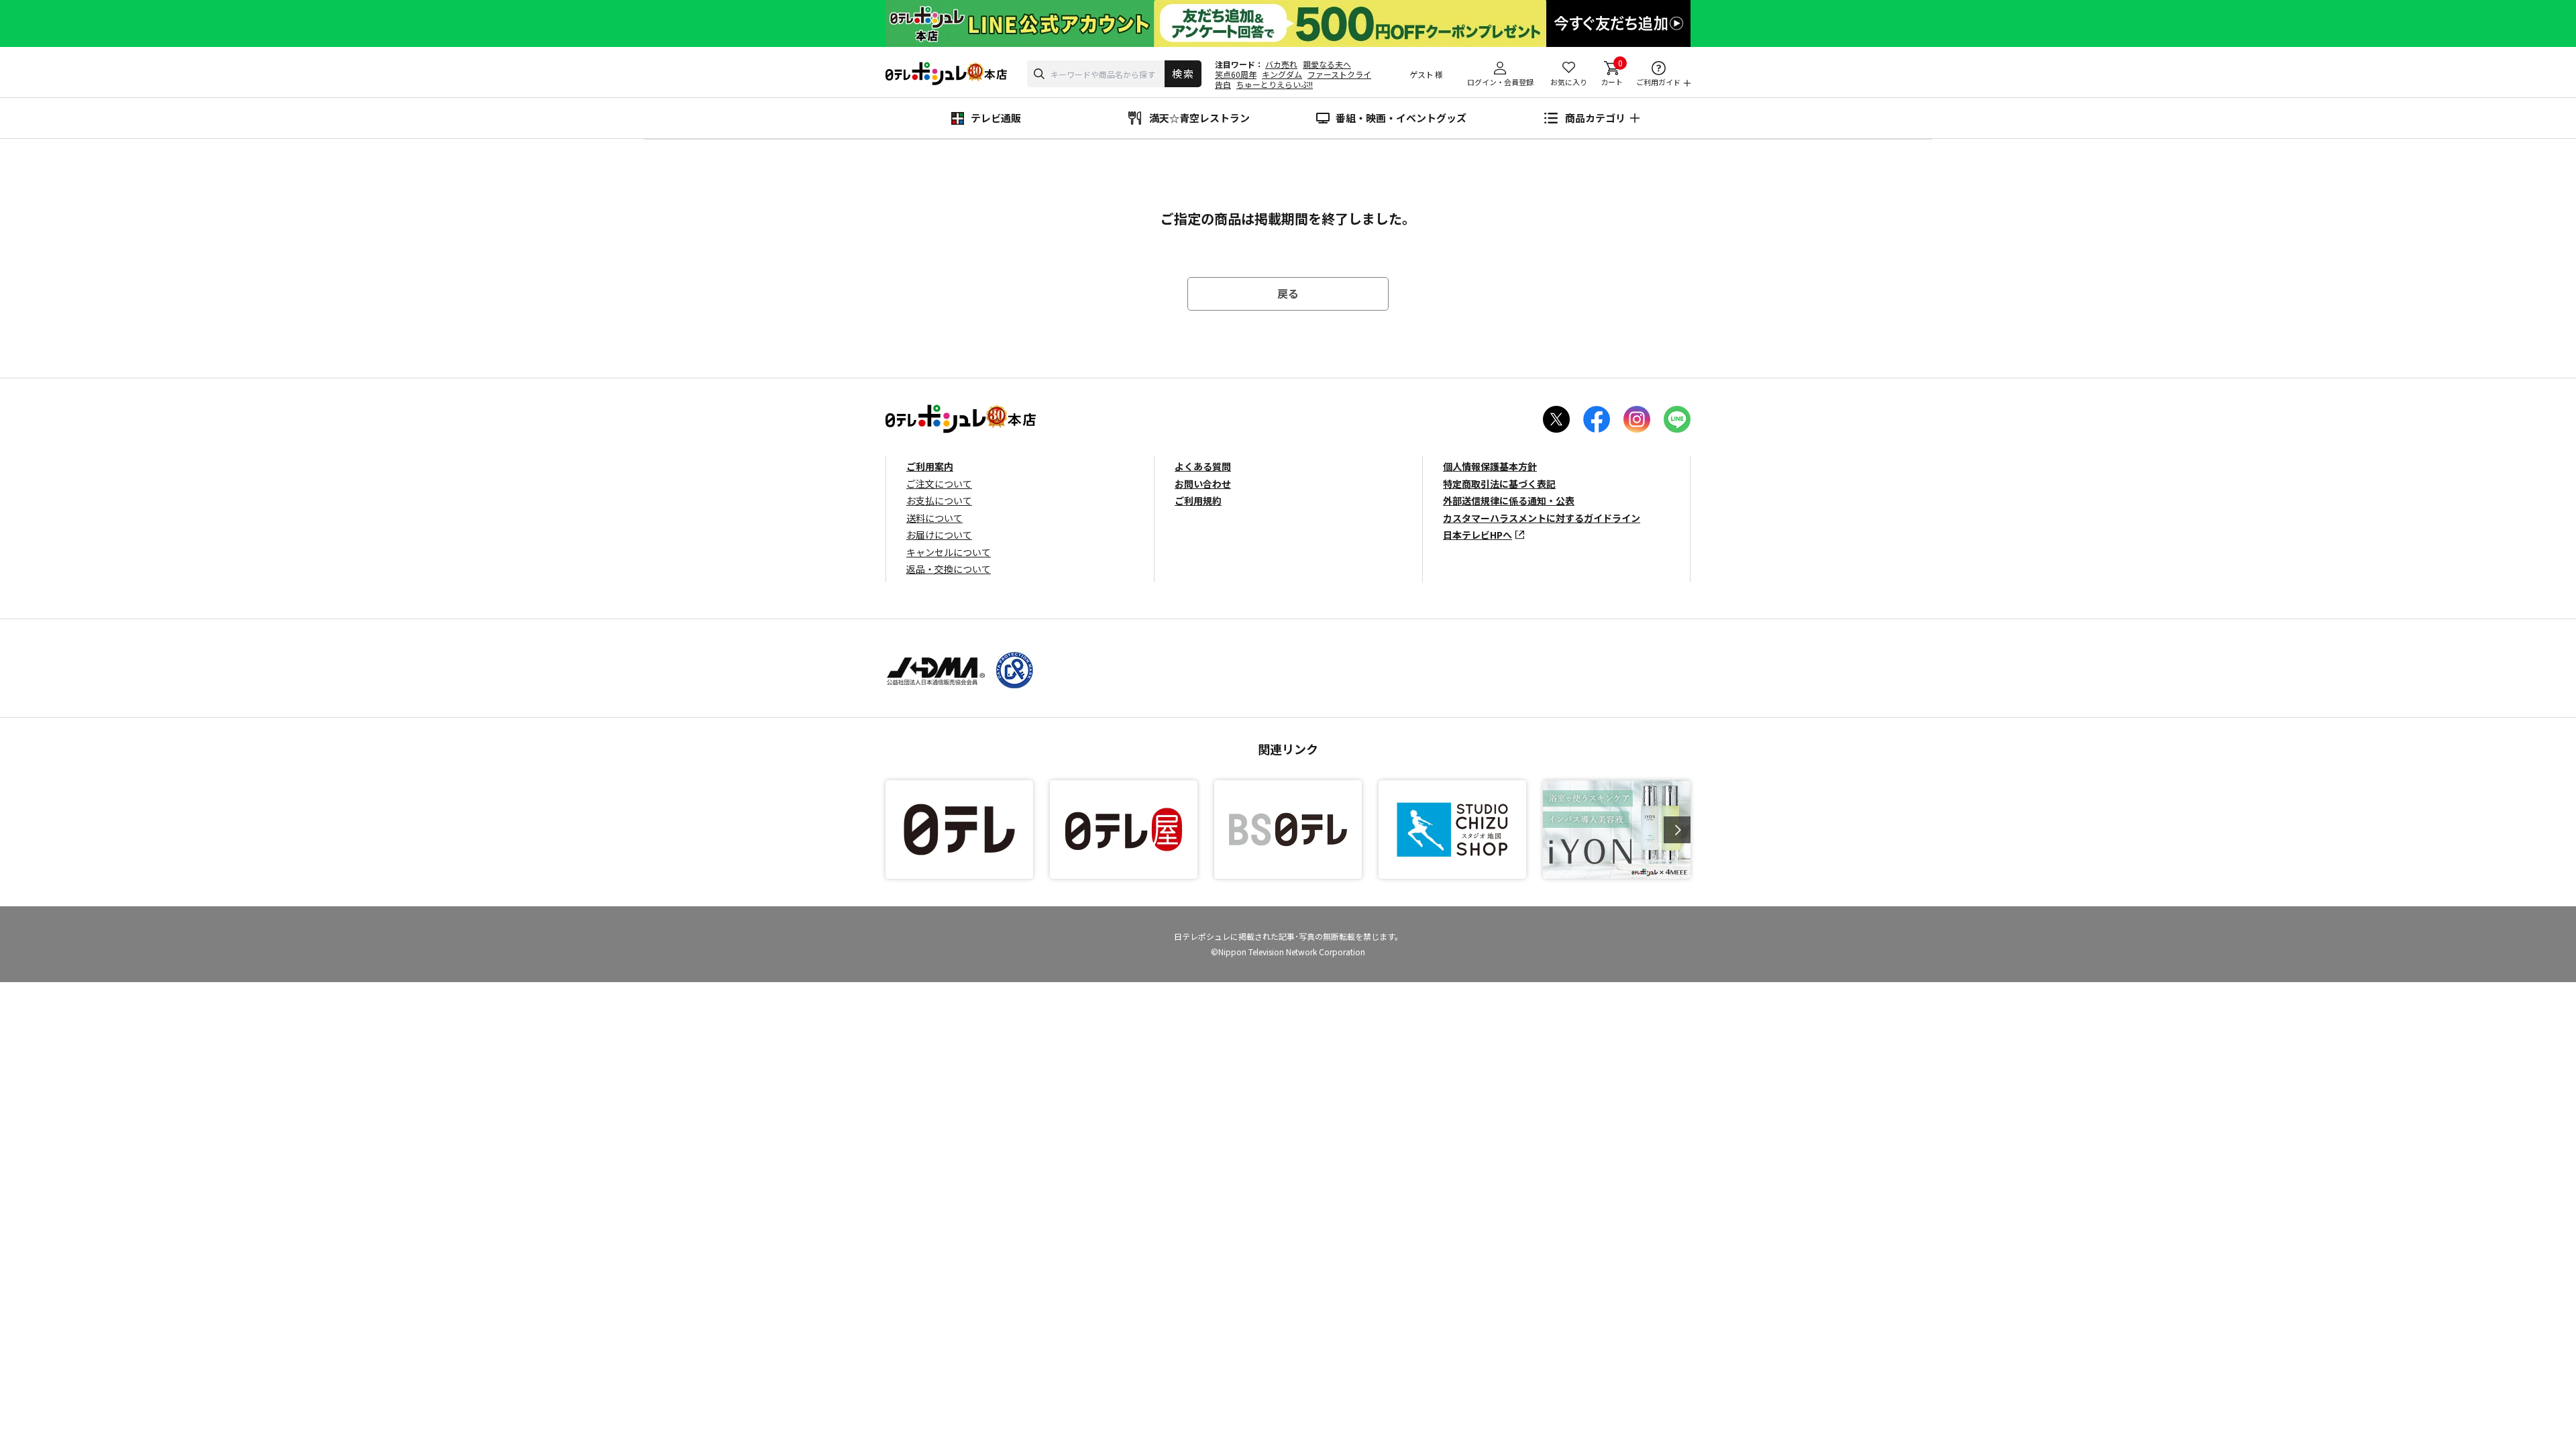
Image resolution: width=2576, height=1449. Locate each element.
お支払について (939, 500)
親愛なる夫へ (1327, 64)
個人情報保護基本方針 (1490, 466)
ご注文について (939, 484)
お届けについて (939, 535)
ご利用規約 (1198, 500)
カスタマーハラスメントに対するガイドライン (1542, 518)
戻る (1288, 293)
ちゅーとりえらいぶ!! (1275, 84)
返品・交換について (949, 569)
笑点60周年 (1236, 74)
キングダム (1282, 74)
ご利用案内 (930, 466)
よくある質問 (1203, 466)
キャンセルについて (949, 552)
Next (1677, 830)
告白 (1223, 84)
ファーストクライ (1339, 74)
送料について (934, 518)
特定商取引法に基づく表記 (1499, 484)
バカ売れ (1281, 64)
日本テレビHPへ (1478, 535)
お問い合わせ (1203, 484)
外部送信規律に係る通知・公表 (1509, 500)
